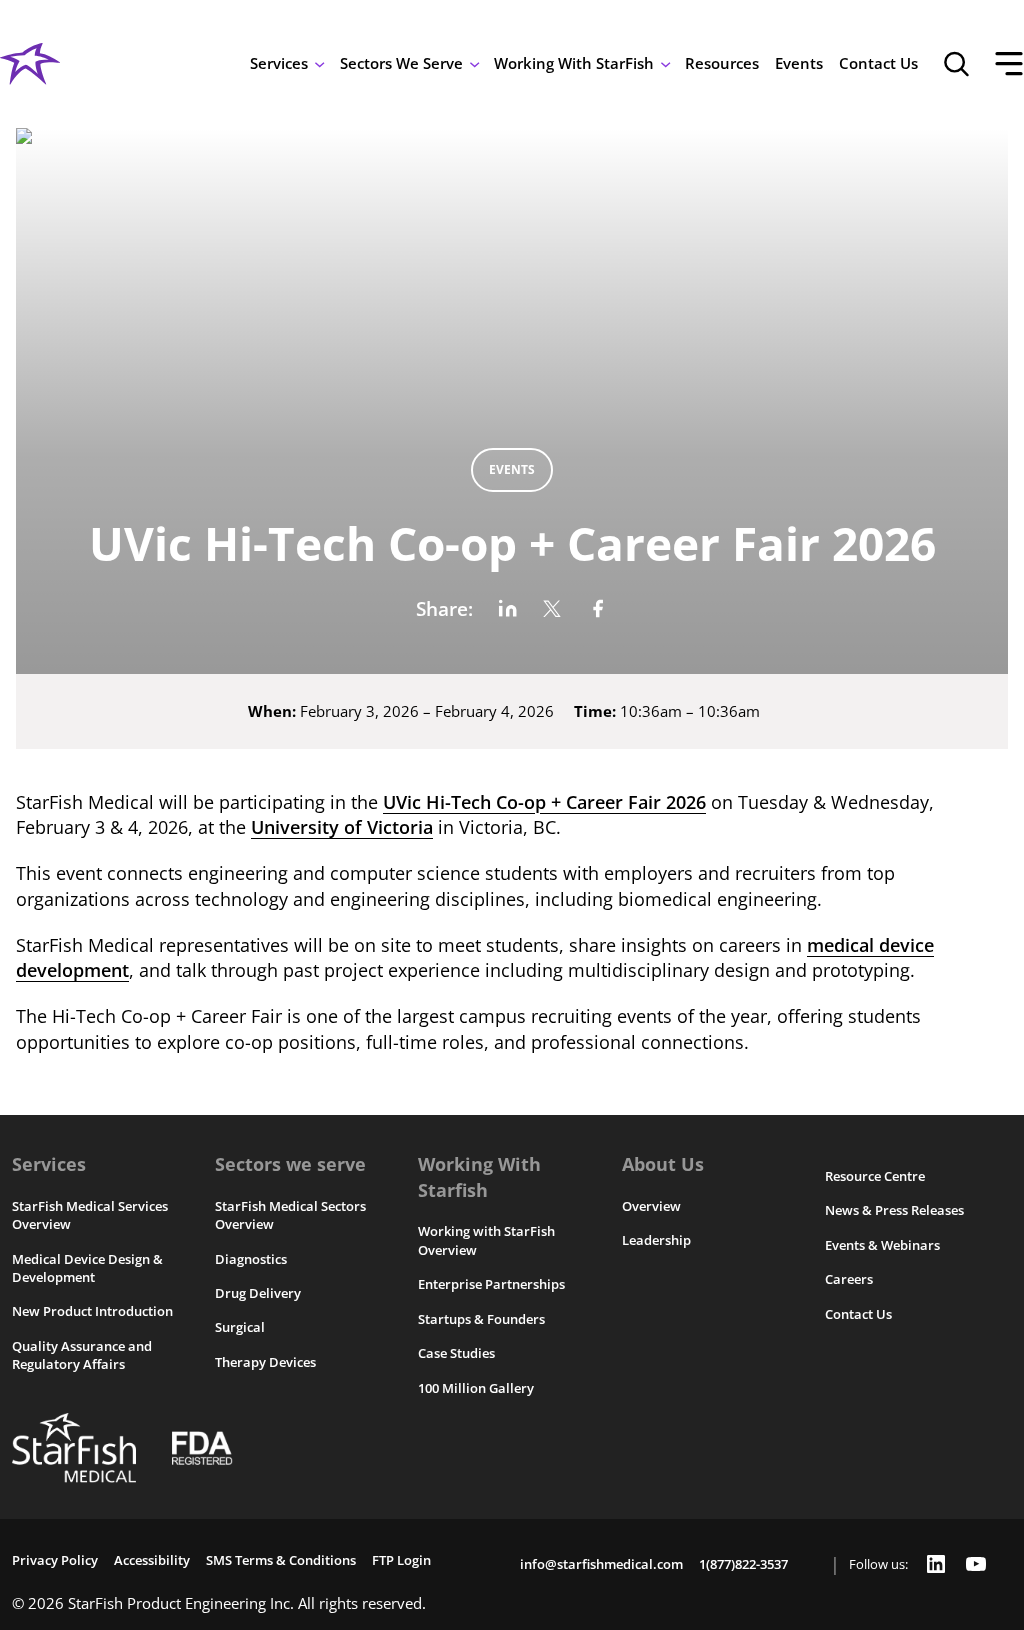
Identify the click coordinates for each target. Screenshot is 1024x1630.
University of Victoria (342, 826)
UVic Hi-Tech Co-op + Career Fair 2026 (544, 801)
